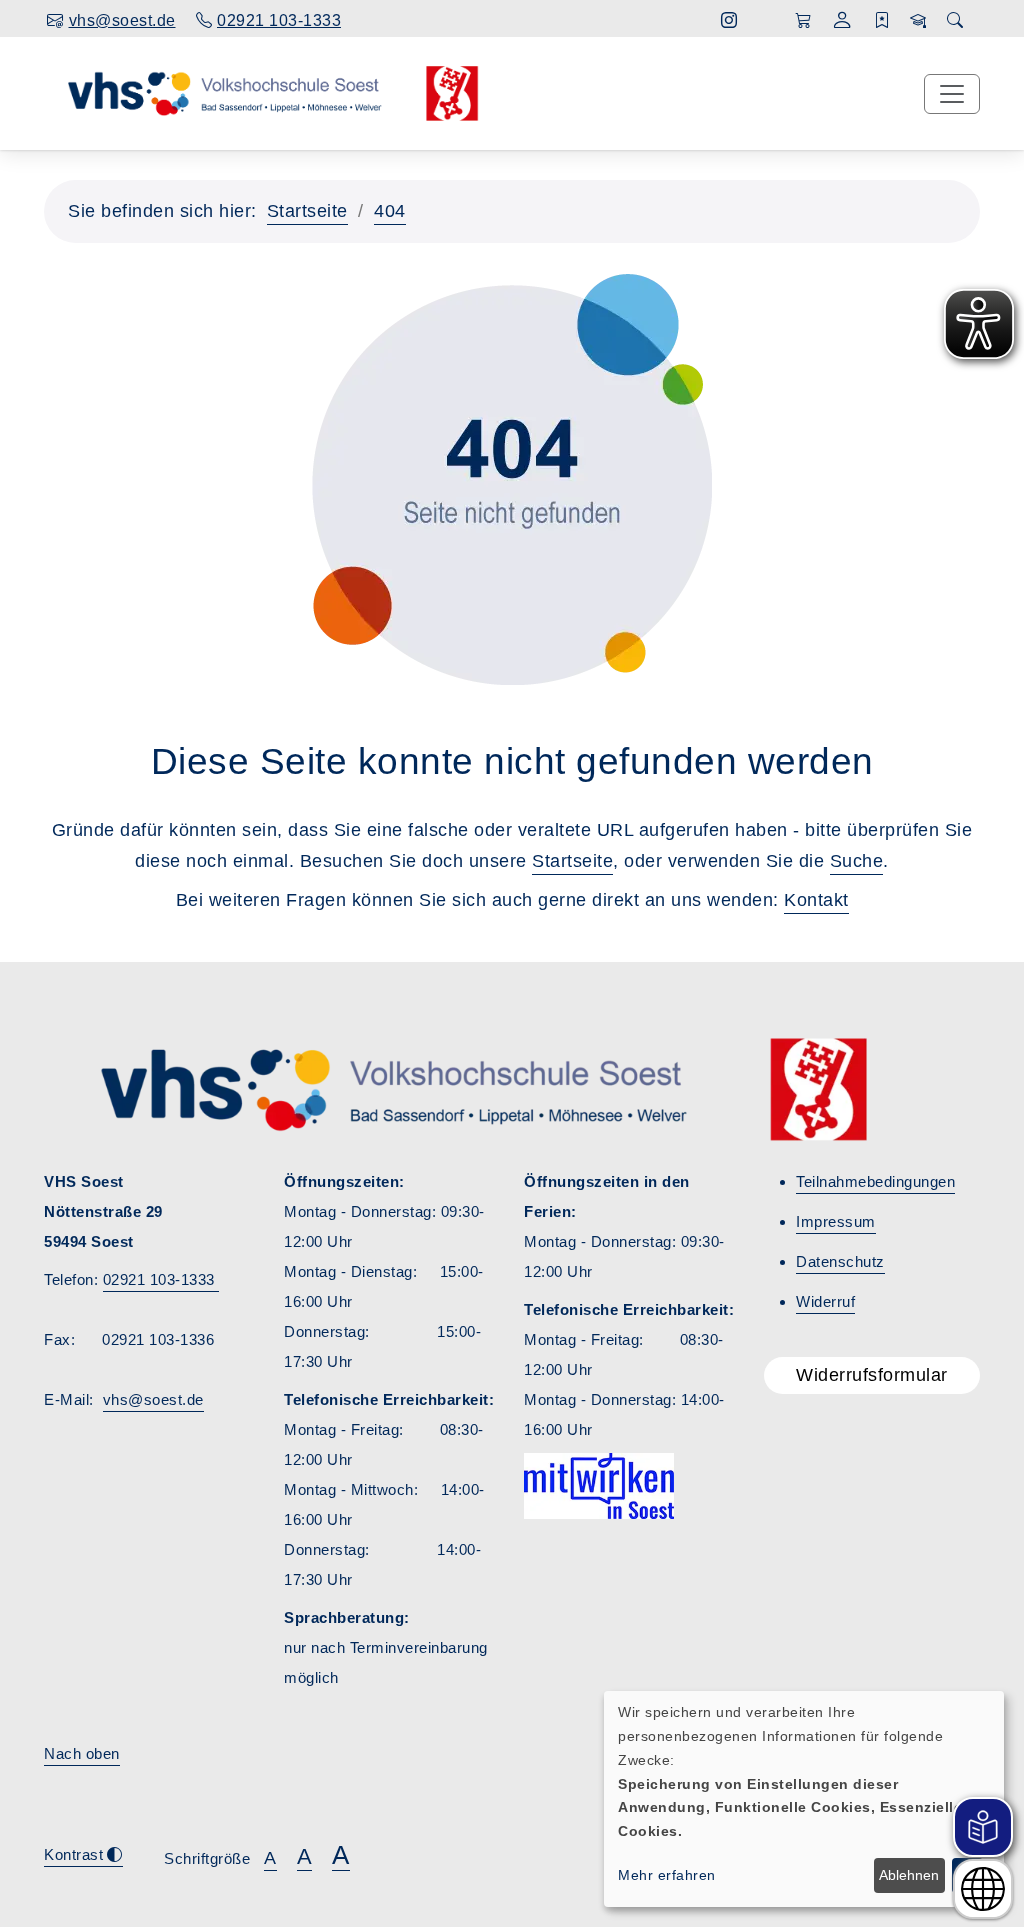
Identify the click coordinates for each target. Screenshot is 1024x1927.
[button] (842, 22)
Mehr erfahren (667, 1875)
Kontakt (816, 900)
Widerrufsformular (872, 1375)
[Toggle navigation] (952, 94)
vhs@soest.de (153, 1399)
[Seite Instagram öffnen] (729, 20)
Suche (857, 861)
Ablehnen (909, 1875)
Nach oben (82, 1753)
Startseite (307, 211)
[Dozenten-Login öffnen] (918, 21)
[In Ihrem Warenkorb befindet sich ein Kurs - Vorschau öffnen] (803, 21)
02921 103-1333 (161, 1279)
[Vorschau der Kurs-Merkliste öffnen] (882, 21)
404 (390, 211)
